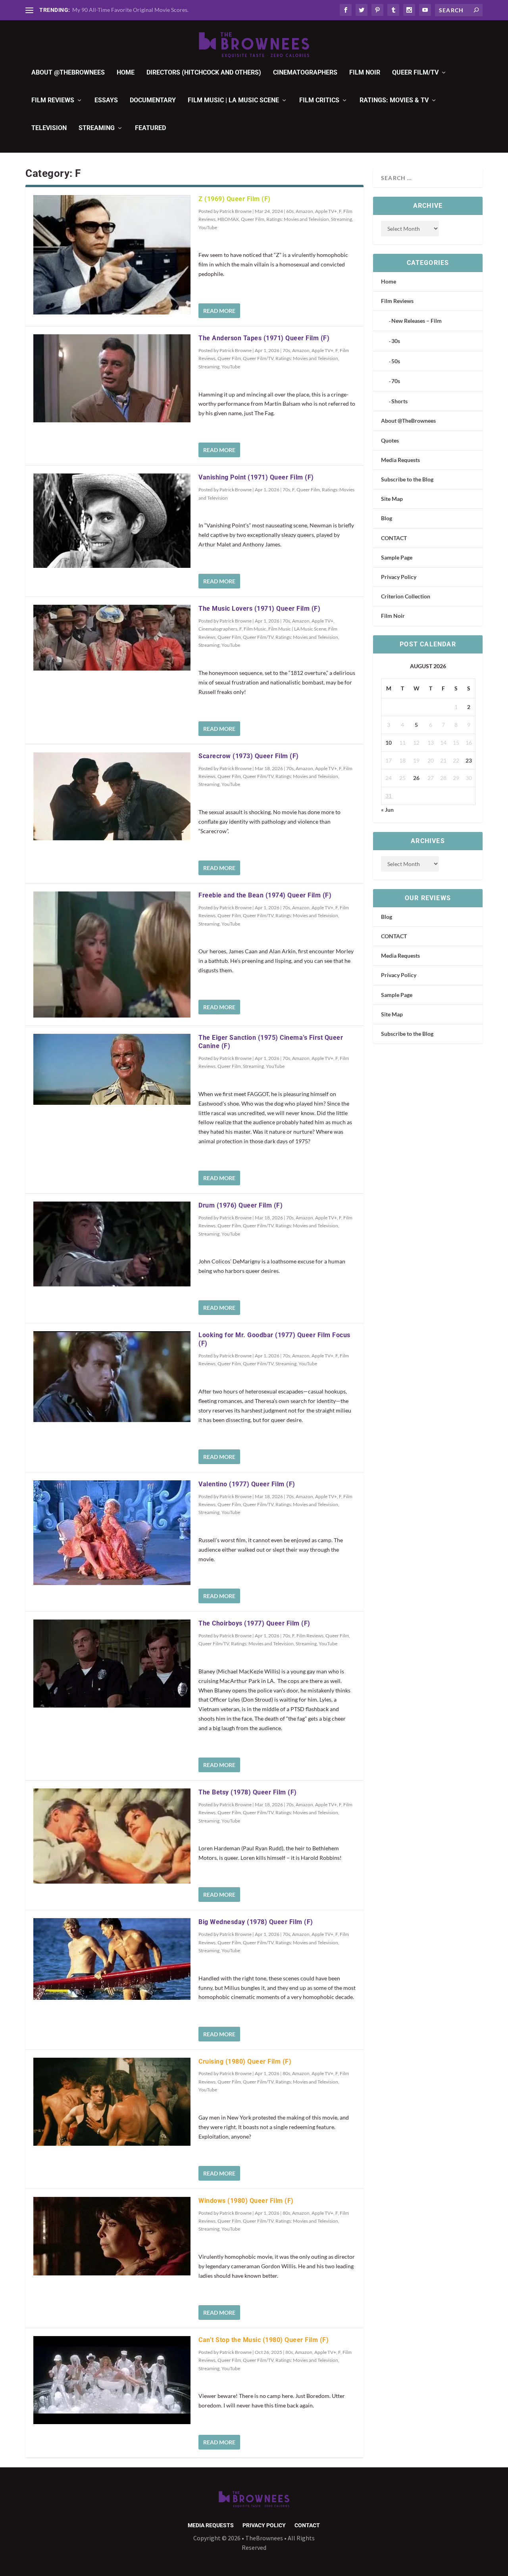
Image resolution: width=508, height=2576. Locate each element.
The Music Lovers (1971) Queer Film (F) (259, 609)
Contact (307, 2525)
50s (396, 361)
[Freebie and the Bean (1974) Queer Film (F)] (112, 954)
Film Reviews (53, 101)
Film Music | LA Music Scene (233, 101)
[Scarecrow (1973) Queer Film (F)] (112, 796)
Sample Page (397, 557)
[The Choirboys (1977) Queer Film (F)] (112, 1664)
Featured (150, 128)
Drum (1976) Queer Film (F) (241, 1205)
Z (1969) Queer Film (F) (235, 199)
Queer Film (253, 219)
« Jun (387, 810)
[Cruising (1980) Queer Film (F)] (112, 2102)
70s (286, 350)
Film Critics (319, 101)
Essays (106, 101)
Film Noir (365, 73)
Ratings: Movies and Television (298, 219)
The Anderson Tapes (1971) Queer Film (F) (264, 338)
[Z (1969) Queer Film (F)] (112, 255)
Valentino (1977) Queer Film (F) (247, 1484)
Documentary (153, 101)
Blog (387, 518)
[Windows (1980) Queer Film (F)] (112, 2236)
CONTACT (394, 538)
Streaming (97, 128)
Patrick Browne (236, 211)
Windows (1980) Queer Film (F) (246, 2201)
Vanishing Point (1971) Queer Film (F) (256, 477)
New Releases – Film (417, 321)
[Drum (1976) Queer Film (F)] (112, 1244)
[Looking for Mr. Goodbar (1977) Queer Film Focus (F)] (112, 1377)
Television (49, 128)
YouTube (208, 227)
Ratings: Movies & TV (394, 101)
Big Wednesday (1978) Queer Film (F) (256, 1922)
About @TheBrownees (68, 73)
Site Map (392, 499)
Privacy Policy (399, 577)
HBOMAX (228, 219)
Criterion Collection (406, 596)
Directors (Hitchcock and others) (204, 73)
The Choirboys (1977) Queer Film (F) (254, 1623)
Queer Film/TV (415, 73)
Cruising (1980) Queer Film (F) (245, 2061)
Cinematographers (305, 73)
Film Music (255, 629)
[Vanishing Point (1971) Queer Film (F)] (112, 520)
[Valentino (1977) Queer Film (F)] (112, 1533)
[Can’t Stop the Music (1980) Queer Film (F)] (112, 2380)
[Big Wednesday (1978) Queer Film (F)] (112, 1959)
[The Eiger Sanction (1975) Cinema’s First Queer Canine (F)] (112, 1069)
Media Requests (400, 460)
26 (416, 778)
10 (389, 743)
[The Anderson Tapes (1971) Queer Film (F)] (112, 378)
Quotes (390, 440)
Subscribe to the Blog (407, 479)
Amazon (304, 211)
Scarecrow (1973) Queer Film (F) (249, 756)
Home (126, 73)
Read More (219, 311)
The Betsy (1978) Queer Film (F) (248, 1792)
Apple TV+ (326, 211)
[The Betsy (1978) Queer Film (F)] (112, 1836)
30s (396, 341)
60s (290, 211)
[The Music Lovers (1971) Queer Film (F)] (112, 637)
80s (286, 2073)
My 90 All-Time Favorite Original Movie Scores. (130, 10)
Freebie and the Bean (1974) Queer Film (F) (265, 895)
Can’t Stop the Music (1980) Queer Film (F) (264, 2340)
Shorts (399, 401)
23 (469, 760)
